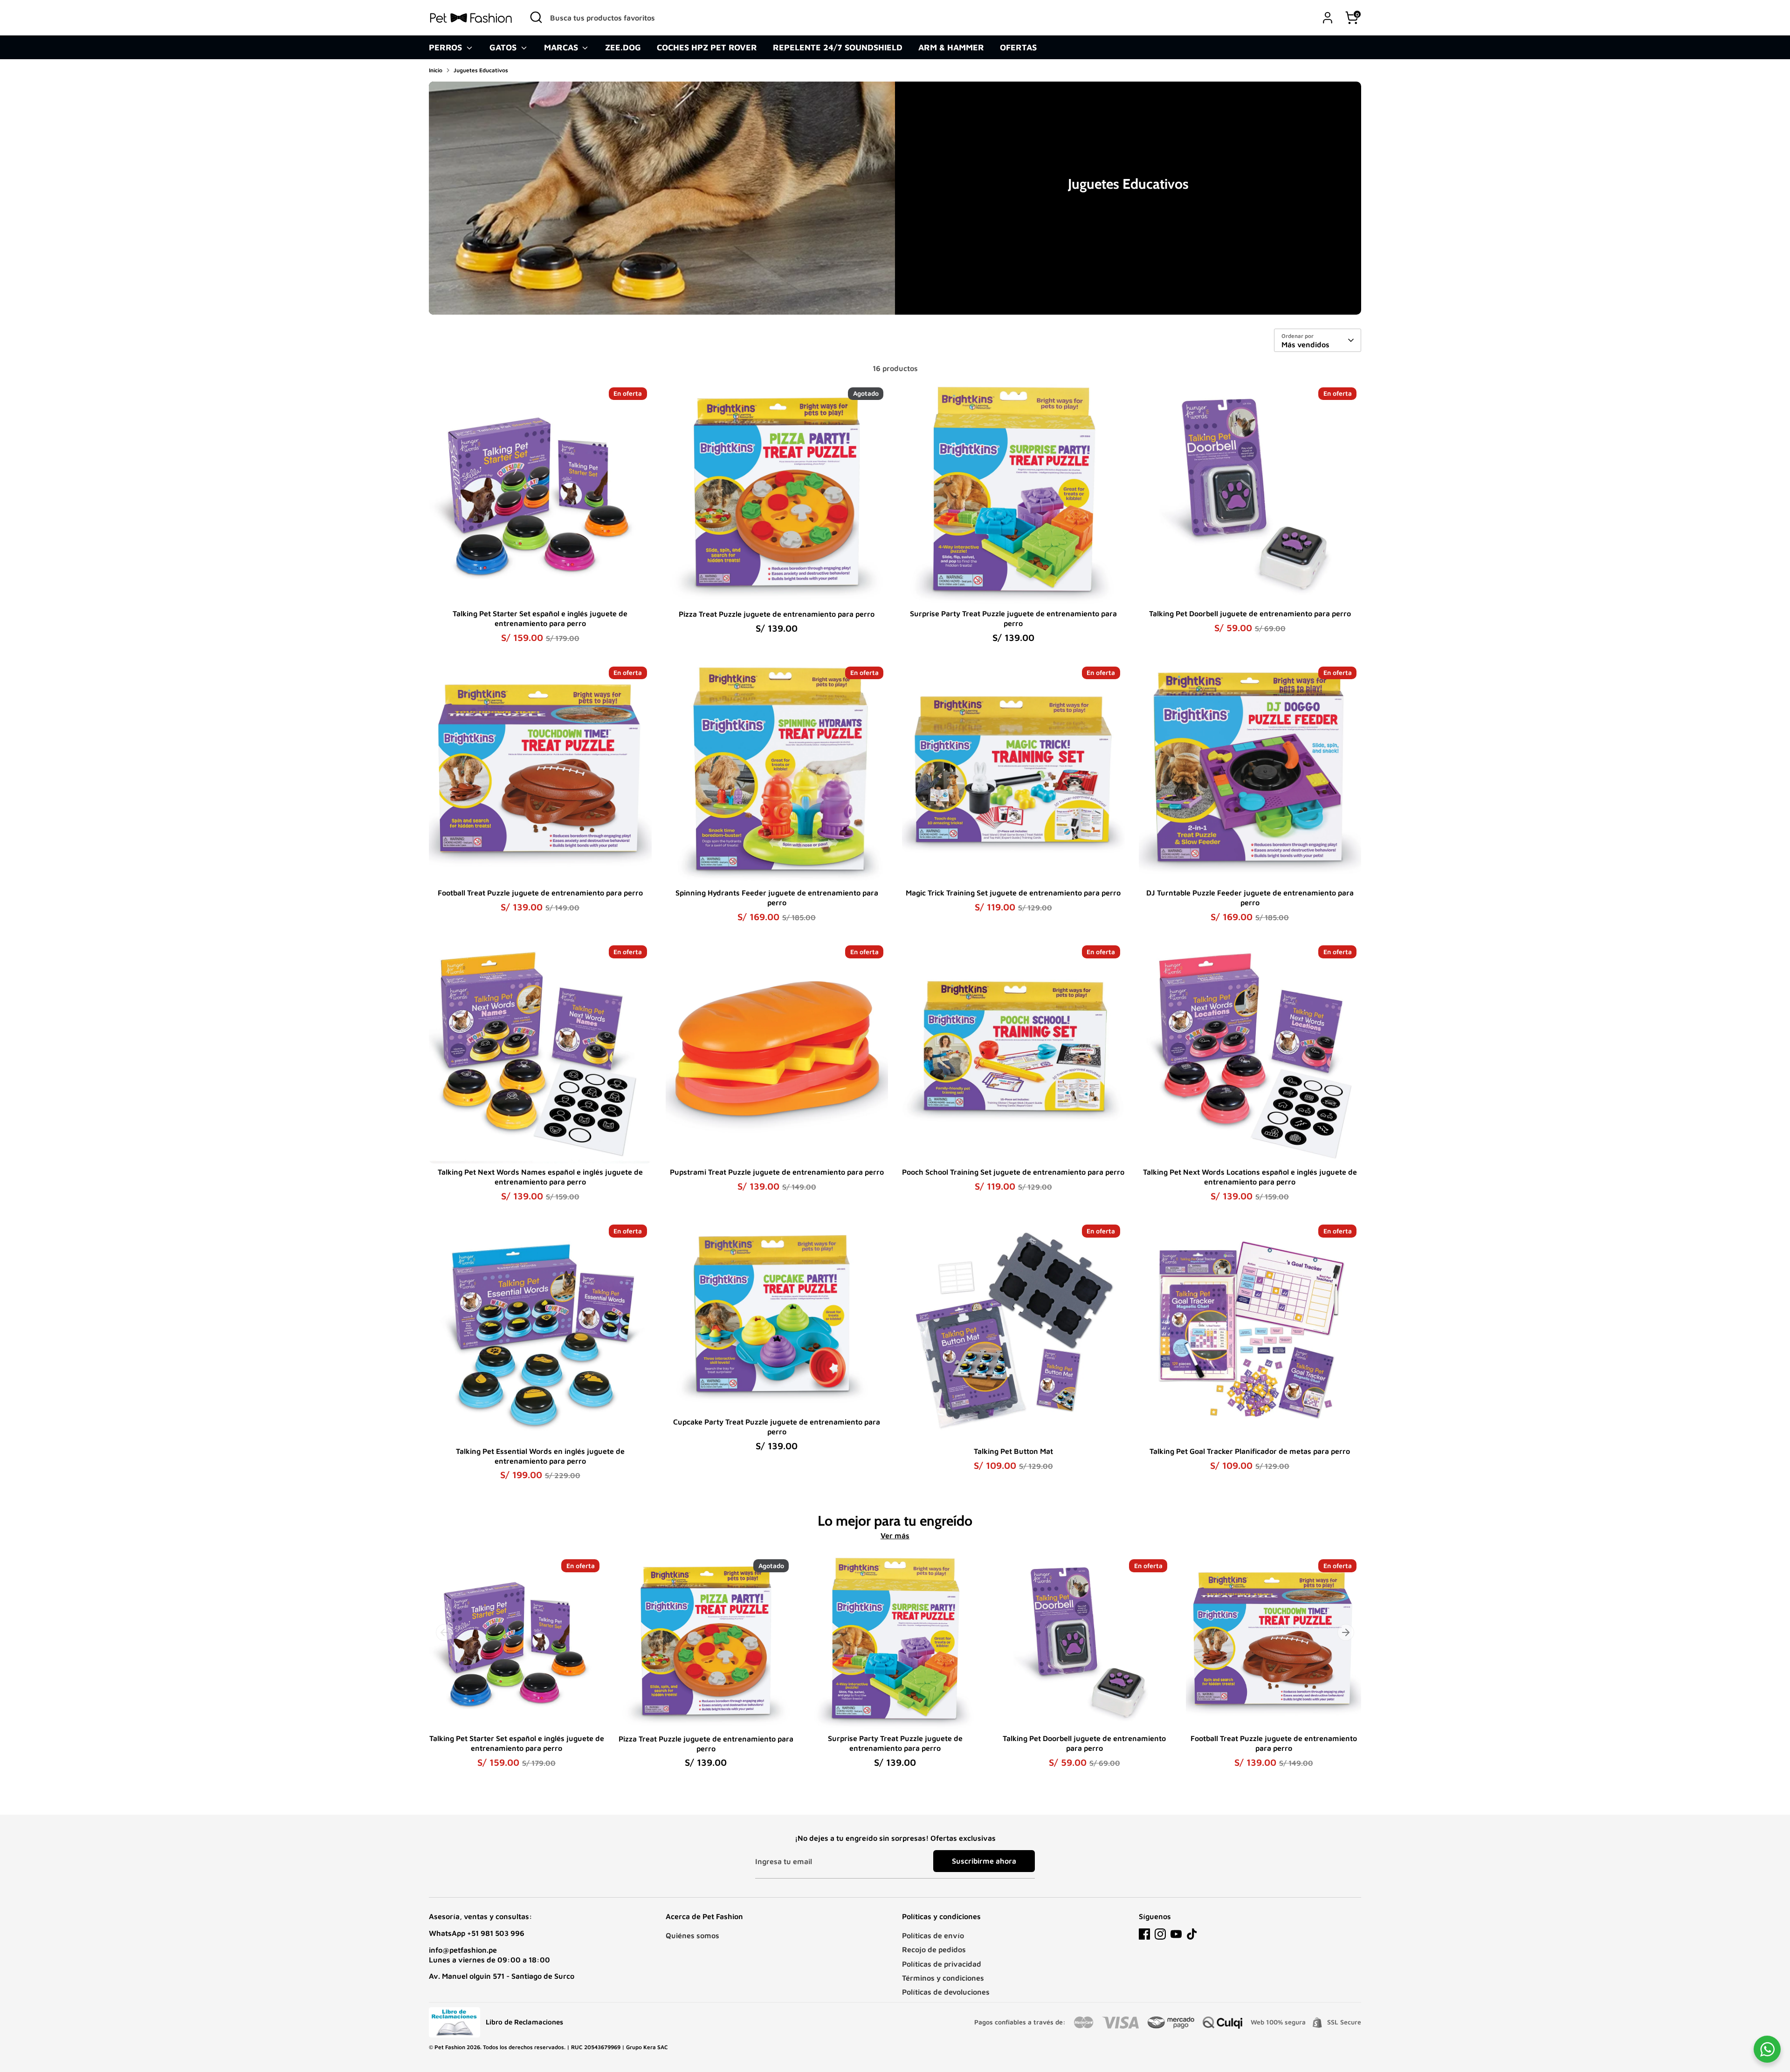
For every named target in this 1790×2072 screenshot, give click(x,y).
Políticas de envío (933, 1935)
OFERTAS (1018, 47)
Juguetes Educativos (481, 70)
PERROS (447, 47)
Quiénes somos (692, 1935)
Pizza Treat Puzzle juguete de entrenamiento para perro (777, 614)
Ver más (895, 1535)
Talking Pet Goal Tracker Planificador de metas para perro (1250, 1451)
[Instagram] (1160, 1934)
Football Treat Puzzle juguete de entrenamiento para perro (540, 893)
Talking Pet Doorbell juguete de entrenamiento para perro (1250, 613)
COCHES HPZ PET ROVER (707, 47)
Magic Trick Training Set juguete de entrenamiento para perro (1013, 893)
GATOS (504, 47)
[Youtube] (1176, 1934)
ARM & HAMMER (951, 47)
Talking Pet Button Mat (1013, 1451)
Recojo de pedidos (934, 1949)
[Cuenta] (1328, 18)
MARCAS (562, 47)
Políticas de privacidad (942, 1964)
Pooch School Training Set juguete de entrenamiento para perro (1013, 1172)
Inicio (436, 70)
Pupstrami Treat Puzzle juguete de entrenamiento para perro (777, 1172)
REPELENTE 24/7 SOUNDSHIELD (838, 47)
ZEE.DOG (623, 47)
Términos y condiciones (943, 1978)
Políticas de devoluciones (946, 1992)
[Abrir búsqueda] (536, 17)
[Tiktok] (1192, 1934)
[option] (509, 1670)
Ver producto (540, 590)
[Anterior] (444, 1632)
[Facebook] (1144, 1934)
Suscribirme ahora (984, 1861)
